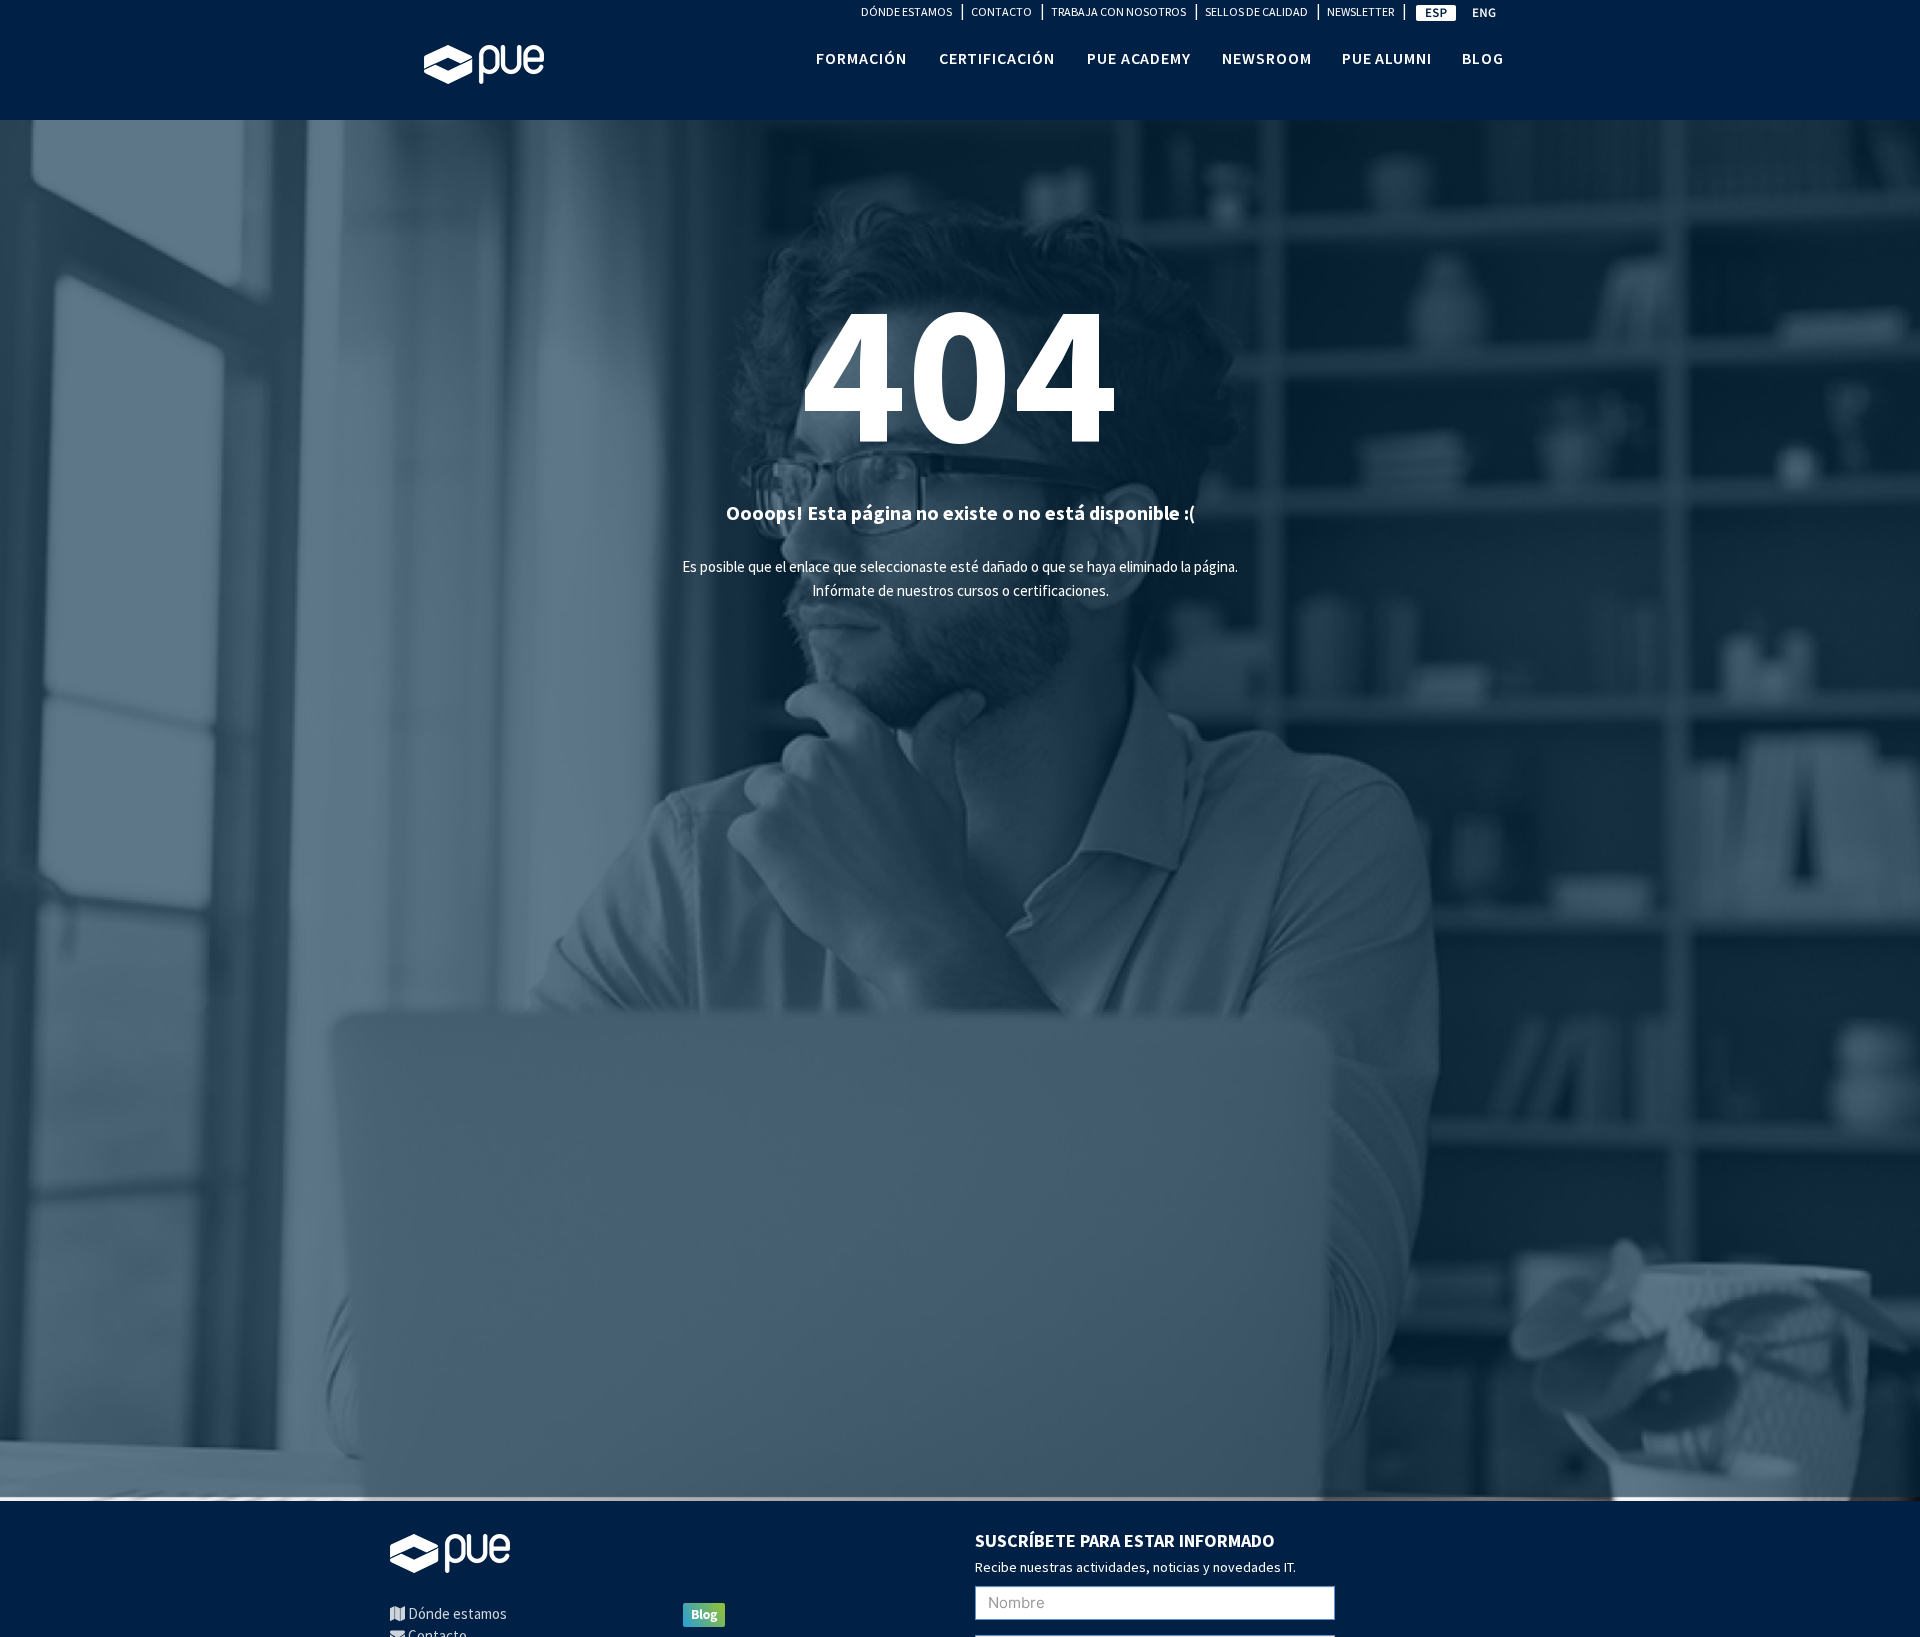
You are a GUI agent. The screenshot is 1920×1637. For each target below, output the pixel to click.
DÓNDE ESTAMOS (906, 11)
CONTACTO (1001, 11)
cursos (978, 590)
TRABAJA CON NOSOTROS (1118, 11)
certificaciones (1059, 590)
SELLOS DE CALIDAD (1256, 11)
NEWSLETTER (1360, 11)
